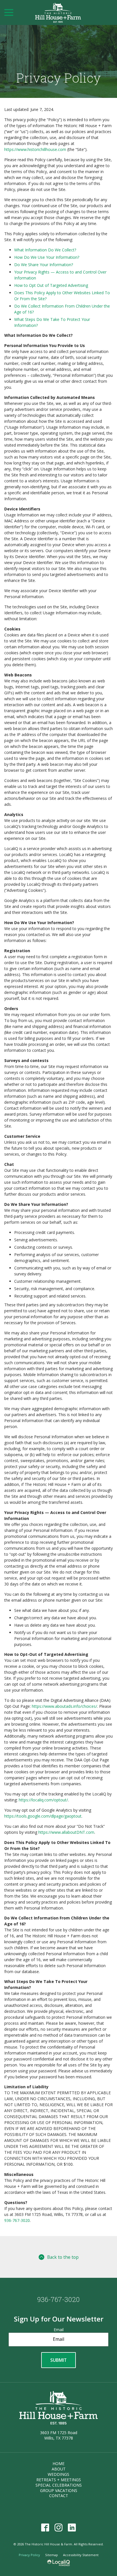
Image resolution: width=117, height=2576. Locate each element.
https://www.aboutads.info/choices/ (64, 1706)
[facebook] (45, 2527)
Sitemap (52, 2555)
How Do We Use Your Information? (47, 257)
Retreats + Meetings (59, 2480)
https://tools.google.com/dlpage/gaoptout (43, 1816)
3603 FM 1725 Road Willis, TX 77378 (59, 2435)
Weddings (58, 2474)
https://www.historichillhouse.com (35, 149)
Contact (59, 2496)
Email (59, 2330)
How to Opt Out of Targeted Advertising (51, 285)
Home (58, 2464)
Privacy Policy (58, 78)
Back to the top (63, 2257)
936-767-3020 (17, 2220)
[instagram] (59, 2527)
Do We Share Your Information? (44, 265)
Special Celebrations (59, 2485)
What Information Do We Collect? (45, 250)
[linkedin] (72, 2527)
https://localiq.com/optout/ (43, 1800)
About (59, 2469)
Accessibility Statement (81, 2555)
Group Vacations (59, 2490)
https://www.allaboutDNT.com (66, 1832)
